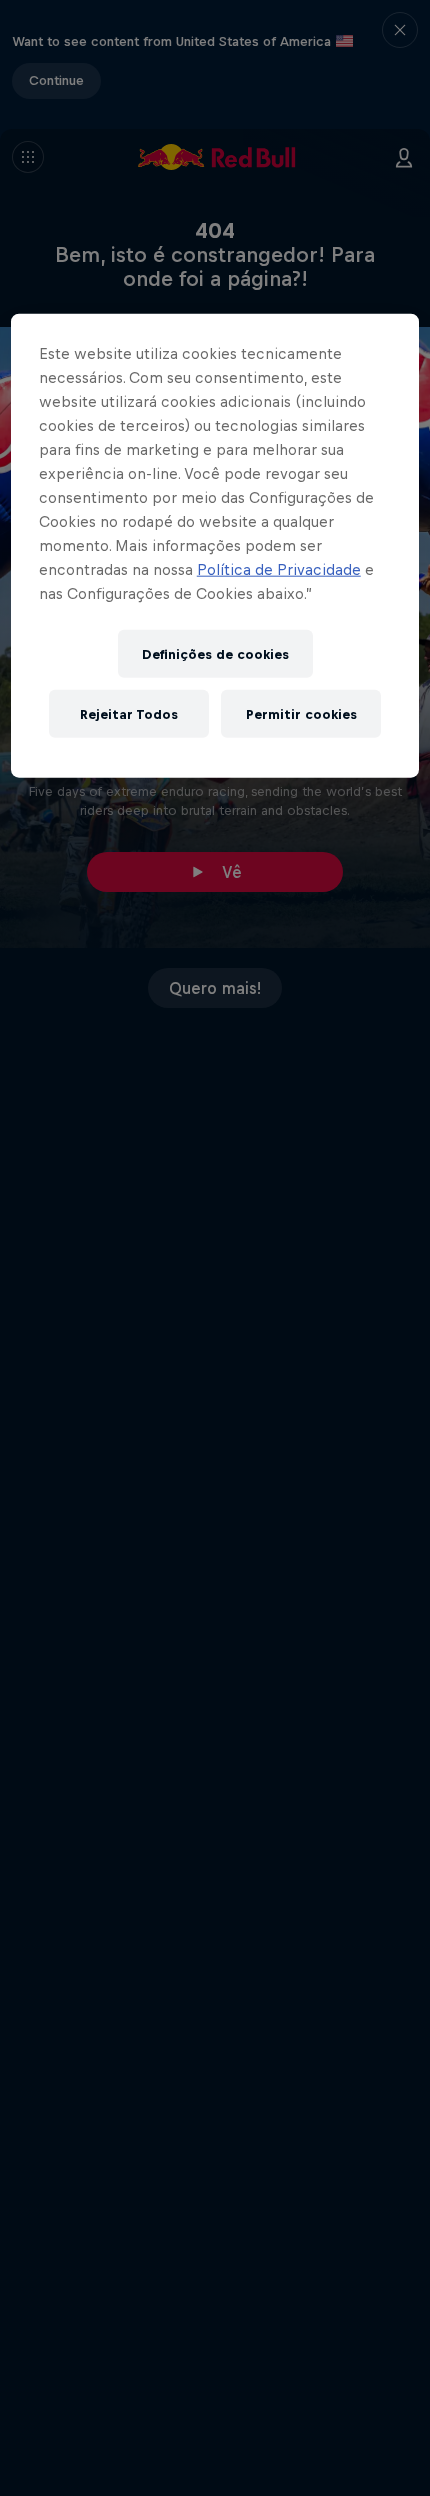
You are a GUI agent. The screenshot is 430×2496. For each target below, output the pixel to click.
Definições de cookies (215, 653)
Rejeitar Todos (129, 713)
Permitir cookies (301, 713)
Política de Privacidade (279, 569)
